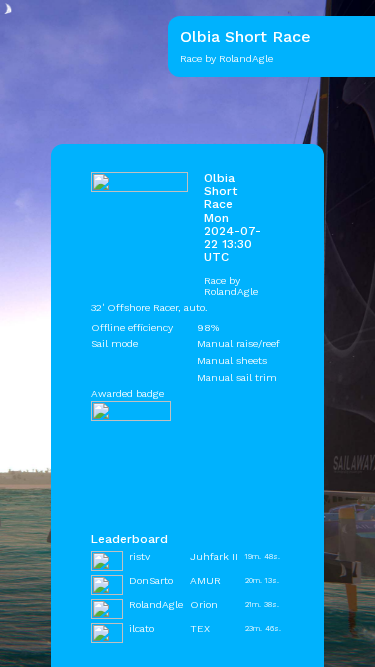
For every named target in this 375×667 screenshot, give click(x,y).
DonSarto (151, 580)
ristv (139, 556)
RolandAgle (231, 291)
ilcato (141, 628)
